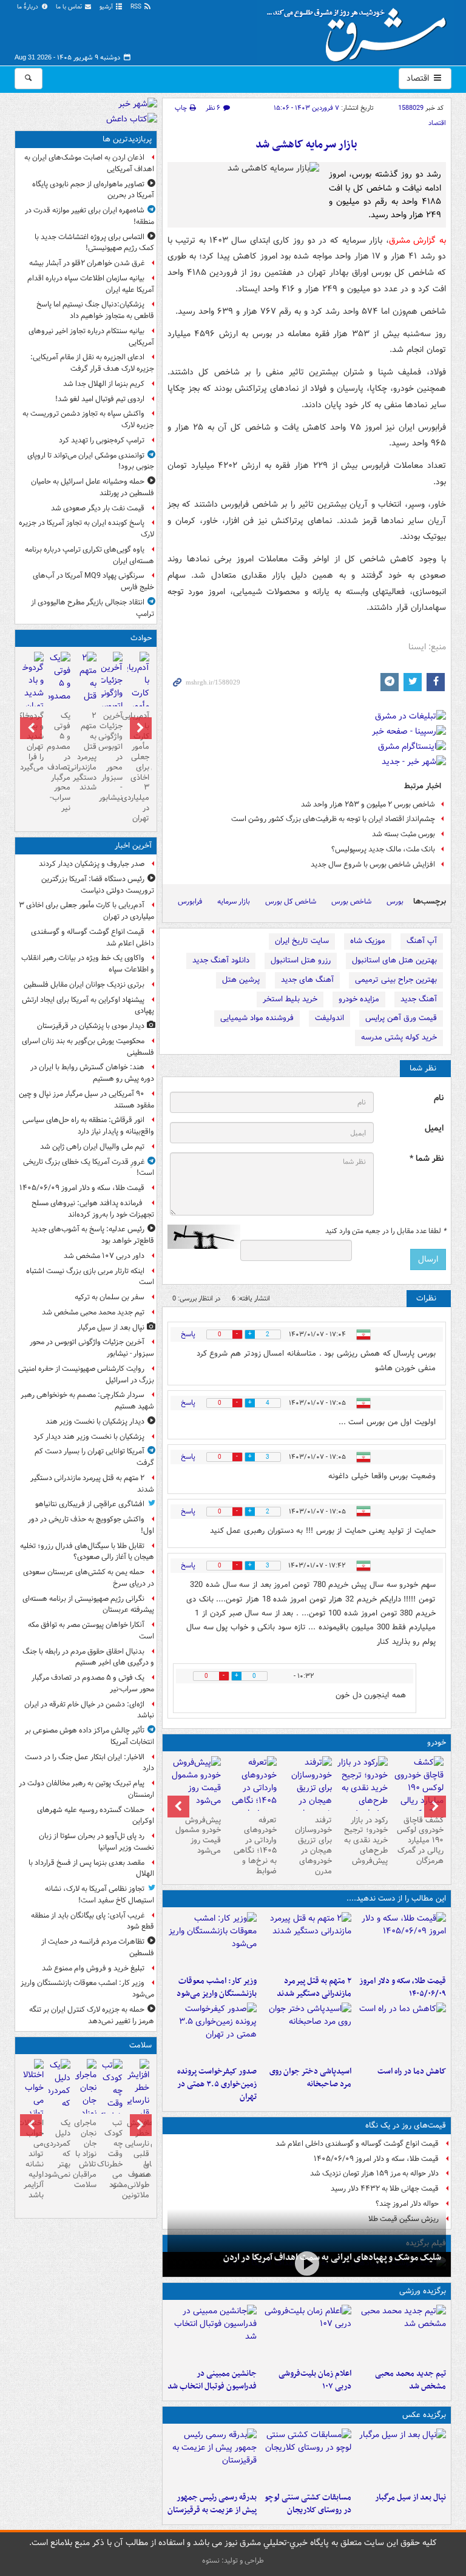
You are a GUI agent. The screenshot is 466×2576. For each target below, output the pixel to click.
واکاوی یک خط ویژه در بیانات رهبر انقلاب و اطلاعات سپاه (88, 964)
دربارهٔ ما (29, 7)
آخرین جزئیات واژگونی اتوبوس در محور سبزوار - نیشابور (112, 757)
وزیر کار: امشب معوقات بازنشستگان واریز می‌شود (217, 1987)
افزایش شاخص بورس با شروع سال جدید (373, 864)
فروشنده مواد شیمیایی (257, 1018)
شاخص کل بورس (291, 901)
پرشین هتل (241, 980)
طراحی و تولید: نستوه (233, 2561)
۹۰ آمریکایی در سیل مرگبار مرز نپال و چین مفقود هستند (86, 1100)
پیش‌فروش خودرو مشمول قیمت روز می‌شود (198, 1836)
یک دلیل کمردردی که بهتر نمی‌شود (59, 2148)
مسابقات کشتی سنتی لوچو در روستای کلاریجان (308, 2504)
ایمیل (434, 1128)
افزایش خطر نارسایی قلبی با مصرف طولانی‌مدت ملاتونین (138, 2159)
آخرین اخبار (133, 846)
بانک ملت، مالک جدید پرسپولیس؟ (383, 849)
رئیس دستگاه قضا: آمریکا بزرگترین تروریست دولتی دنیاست (98, 885)
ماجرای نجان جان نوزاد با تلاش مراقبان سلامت (86, 2154)
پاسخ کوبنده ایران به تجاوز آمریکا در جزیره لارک (86, 529)
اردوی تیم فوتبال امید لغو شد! (100, 399)
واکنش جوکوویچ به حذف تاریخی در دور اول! (91, 1525)
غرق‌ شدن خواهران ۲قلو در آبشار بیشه (87, 263)
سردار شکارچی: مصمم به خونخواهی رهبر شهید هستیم (87, 1401)
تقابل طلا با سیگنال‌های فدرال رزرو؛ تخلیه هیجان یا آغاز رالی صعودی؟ (87, 1552)
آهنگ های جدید (307, 980)
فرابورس (190, 901)
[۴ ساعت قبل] (401, 2032)
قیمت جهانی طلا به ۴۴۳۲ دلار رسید (385, 2189)
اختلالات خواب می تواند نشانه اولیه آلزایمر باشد (33, 2159)
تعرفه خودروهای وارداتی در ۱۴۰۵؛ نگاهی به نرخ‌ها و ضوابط (255, 1846)
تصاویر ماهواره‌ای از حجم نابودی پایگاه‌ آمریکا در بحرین (93, 190)
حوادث (141, 638)
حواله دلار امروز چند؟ (407, 2204)
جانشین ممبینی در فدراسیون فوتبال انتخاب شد (212, 2380)
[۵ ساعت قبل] (306, 2032)
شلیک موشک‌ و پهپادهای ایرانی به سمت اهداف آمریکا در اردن (332, 2257)
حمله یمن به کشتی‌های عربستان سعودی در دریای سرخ (89, 1578)
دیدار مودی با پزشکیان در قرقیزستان (91, 1026)
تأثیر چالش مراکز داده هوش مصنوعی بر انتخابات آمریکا (89, 1736)
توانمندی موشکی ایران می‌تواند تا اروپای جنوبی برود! (91, 461)
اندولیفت (329, 1018)
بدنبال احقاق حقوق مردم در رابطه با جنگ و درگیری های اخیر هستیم (88, 1657)
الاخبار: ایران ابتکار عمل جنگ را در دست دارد (89, 1763)
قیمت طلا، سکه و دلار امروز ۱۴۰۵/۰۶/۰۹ (403, 1987)
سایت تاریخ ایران (302, 941)
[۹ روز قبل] (251, 1794)
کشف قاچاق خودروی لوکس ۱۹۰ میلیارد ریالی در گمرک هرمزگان (420, 1841)
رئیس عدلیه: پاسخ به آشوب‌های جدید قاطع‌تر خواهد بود (93, 1235)
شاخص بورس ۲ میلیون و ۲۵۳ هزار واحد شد (368, 804)
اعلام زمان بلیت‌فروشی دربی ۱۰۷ (315, 2380)
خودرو (437, 1743)
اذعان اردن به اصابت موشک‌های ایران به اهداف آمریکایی (89, 163)
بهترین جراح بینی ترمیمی (396, 980)
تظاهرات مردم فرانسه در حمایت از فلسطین (98, 1947)
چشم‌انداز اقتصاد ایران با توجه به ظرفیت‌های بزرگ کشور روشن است (333, 819)
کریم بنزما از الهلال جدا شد (104, 384)
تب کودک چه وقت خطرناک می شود (112, 2154)
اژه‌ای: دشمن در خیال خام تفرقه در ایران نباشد (89, 1710)
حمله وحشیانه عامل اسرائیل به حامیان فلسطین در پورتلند (93, 487)
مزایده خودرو (359, 999)
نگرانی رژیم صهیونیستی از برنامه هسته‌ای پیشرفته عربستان (88, 1604)
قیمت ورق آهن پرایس (401, 1018)
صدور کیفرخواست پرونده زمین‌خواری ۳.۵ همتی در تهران (217, 2084)
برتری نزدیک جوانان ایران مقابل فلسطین (84, 985)
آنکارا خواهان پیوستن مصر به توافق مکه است (91, 1631)
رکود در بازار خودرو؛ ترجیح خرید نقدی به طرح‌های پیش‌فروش (366, 1841)
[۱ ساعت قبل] (306, 1941)
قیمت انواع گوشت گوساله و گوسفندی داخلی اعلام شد (357, 2144)
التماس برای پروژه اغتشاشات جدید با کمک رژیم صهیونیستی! (94, 243)
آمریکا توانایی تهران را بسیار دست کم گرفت (94, 1457)
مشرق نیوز (360, 30)
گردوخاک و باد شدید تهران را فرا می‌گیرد (33, 741)
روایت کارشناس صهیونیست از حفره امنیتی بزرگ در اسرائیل (86, 1374)
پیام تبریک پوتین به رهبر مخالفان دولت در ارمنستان (86, 1789)
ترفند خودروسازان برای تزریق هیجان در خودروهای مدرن (313, 1846)
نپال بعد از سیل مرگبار (410, 2497)
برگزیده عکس (424, 2415)
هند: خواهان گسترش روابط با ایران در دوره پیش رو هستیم (92, 1073)
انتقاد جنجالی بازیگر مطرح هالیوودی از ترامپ (93, 608)
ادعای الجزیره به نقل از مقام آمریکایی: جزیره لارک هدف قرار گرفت (92, 363)
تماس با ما (70, 7)
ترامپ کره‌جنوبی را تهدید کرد (102, 440)
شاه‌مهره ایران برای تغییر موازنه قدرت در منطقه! (89, 216)
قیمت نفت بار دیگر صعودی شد (98, 508)
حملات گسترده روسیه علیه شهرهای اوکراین (96, 1816)
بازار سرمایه (234, 901)
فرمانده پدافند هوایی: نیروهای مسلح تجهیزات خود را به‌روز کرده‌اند (93, 1209)
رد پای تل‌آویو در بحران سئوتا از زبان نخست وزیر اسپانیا (96, 1842)
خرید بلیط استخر (290, 999)
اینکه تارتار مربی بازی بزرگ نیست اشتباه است (90, 1277)
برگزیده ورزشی (423, 2291)
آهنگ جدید (419, 999)
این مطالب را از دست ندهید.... (396, 1898)
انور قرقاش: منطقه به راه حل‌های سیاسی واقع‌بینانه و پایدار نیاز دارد (88, 1126)
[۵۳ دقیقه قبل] (401, 2334)
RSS (137, 7)
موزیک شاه (368, 941)
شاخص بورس (351, 901)
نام (439, 1098)
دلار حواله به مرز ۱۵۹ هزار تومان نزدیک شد (374, 2173)
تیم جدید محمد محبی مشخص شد (410, 2380)
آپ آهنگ (422, 941)
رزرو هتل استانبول (301, 960)
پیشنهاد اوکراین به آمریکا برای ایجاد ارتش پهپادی (88, 1006)
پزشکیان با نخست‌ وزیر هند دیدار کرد (89, 1437)
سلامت (140, 2045)
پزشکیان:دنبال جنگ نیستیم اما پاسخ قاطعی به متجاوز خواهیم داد (95, 310)
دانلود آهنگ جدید (221, 960)
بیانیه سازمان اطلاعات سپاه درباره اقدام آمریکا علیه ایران (91, 284)
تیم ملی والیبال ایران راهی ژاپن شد (92, 1147)
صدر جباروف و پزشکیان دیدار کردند (92, 864)
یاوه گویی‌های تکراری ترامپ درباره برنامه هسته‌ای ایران (89, 555)
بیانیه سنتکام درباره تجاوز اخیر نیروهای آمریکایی (91, 337)
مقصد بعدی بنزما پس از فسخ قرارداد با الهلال (91, 1868)
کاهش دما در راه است (412, 2071)
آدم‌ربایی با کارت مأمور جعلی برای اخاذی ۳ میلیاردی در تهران (138, 767)
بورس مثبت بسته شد (404, 834)
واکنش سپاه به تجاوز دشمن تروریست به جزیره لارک (88, 419)
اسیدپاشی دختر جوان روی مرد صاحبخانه (310, 2078)
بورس (395, 901)
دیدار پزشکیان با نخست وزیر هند (95, 1422)
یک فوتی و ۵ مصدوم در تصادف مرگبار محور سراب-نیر (59, 762)
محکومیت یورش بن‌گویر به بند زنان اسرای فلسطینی (88, 1047)
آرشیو (107, 7)
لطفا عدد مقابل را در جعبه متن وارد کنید (386, 1231)
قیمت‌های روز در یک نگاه (406, 2125)
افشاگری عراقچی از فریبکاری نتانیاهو (90, 1504)
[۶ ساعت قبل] (307, 2263)
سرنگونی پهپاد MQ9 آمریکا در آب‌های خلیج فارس (93, 581)
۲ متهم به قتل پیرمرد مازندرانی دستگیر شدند (314, 1987)
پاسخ (188, 1334)
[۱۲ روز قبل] (195, 1783)
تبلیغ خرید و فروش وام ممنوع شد (93, 1968)
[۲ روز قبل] (418, 1794)
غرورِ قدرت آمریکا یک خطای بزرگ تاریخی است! (89, 1168)
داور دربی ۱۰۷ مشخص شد (104, 1256)
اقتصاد (419, 78)
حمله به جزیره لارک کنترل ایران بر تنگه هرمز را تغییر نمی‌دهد (92, 2015)
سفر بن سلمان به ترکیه (110, 1297)
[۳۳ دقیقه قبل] (401, 1941)
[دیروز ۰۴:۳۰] (59, 2097)
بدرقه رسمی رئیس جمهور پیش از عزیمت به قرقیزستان (212, 2504)
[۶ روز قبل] (362, 1788)
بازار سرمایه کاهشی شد (306, 145)
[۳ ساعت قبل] (212, 1941)
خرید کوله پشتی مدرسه (399, 1037)
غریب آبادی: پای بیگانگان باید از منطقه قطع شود (93, 1921)
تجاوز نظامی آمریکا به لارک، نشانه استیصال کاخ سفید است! (100, 1895)
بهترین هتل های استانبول (394, 960)
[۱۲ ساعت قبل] (112, 2104)
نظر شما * (427, 1159)
